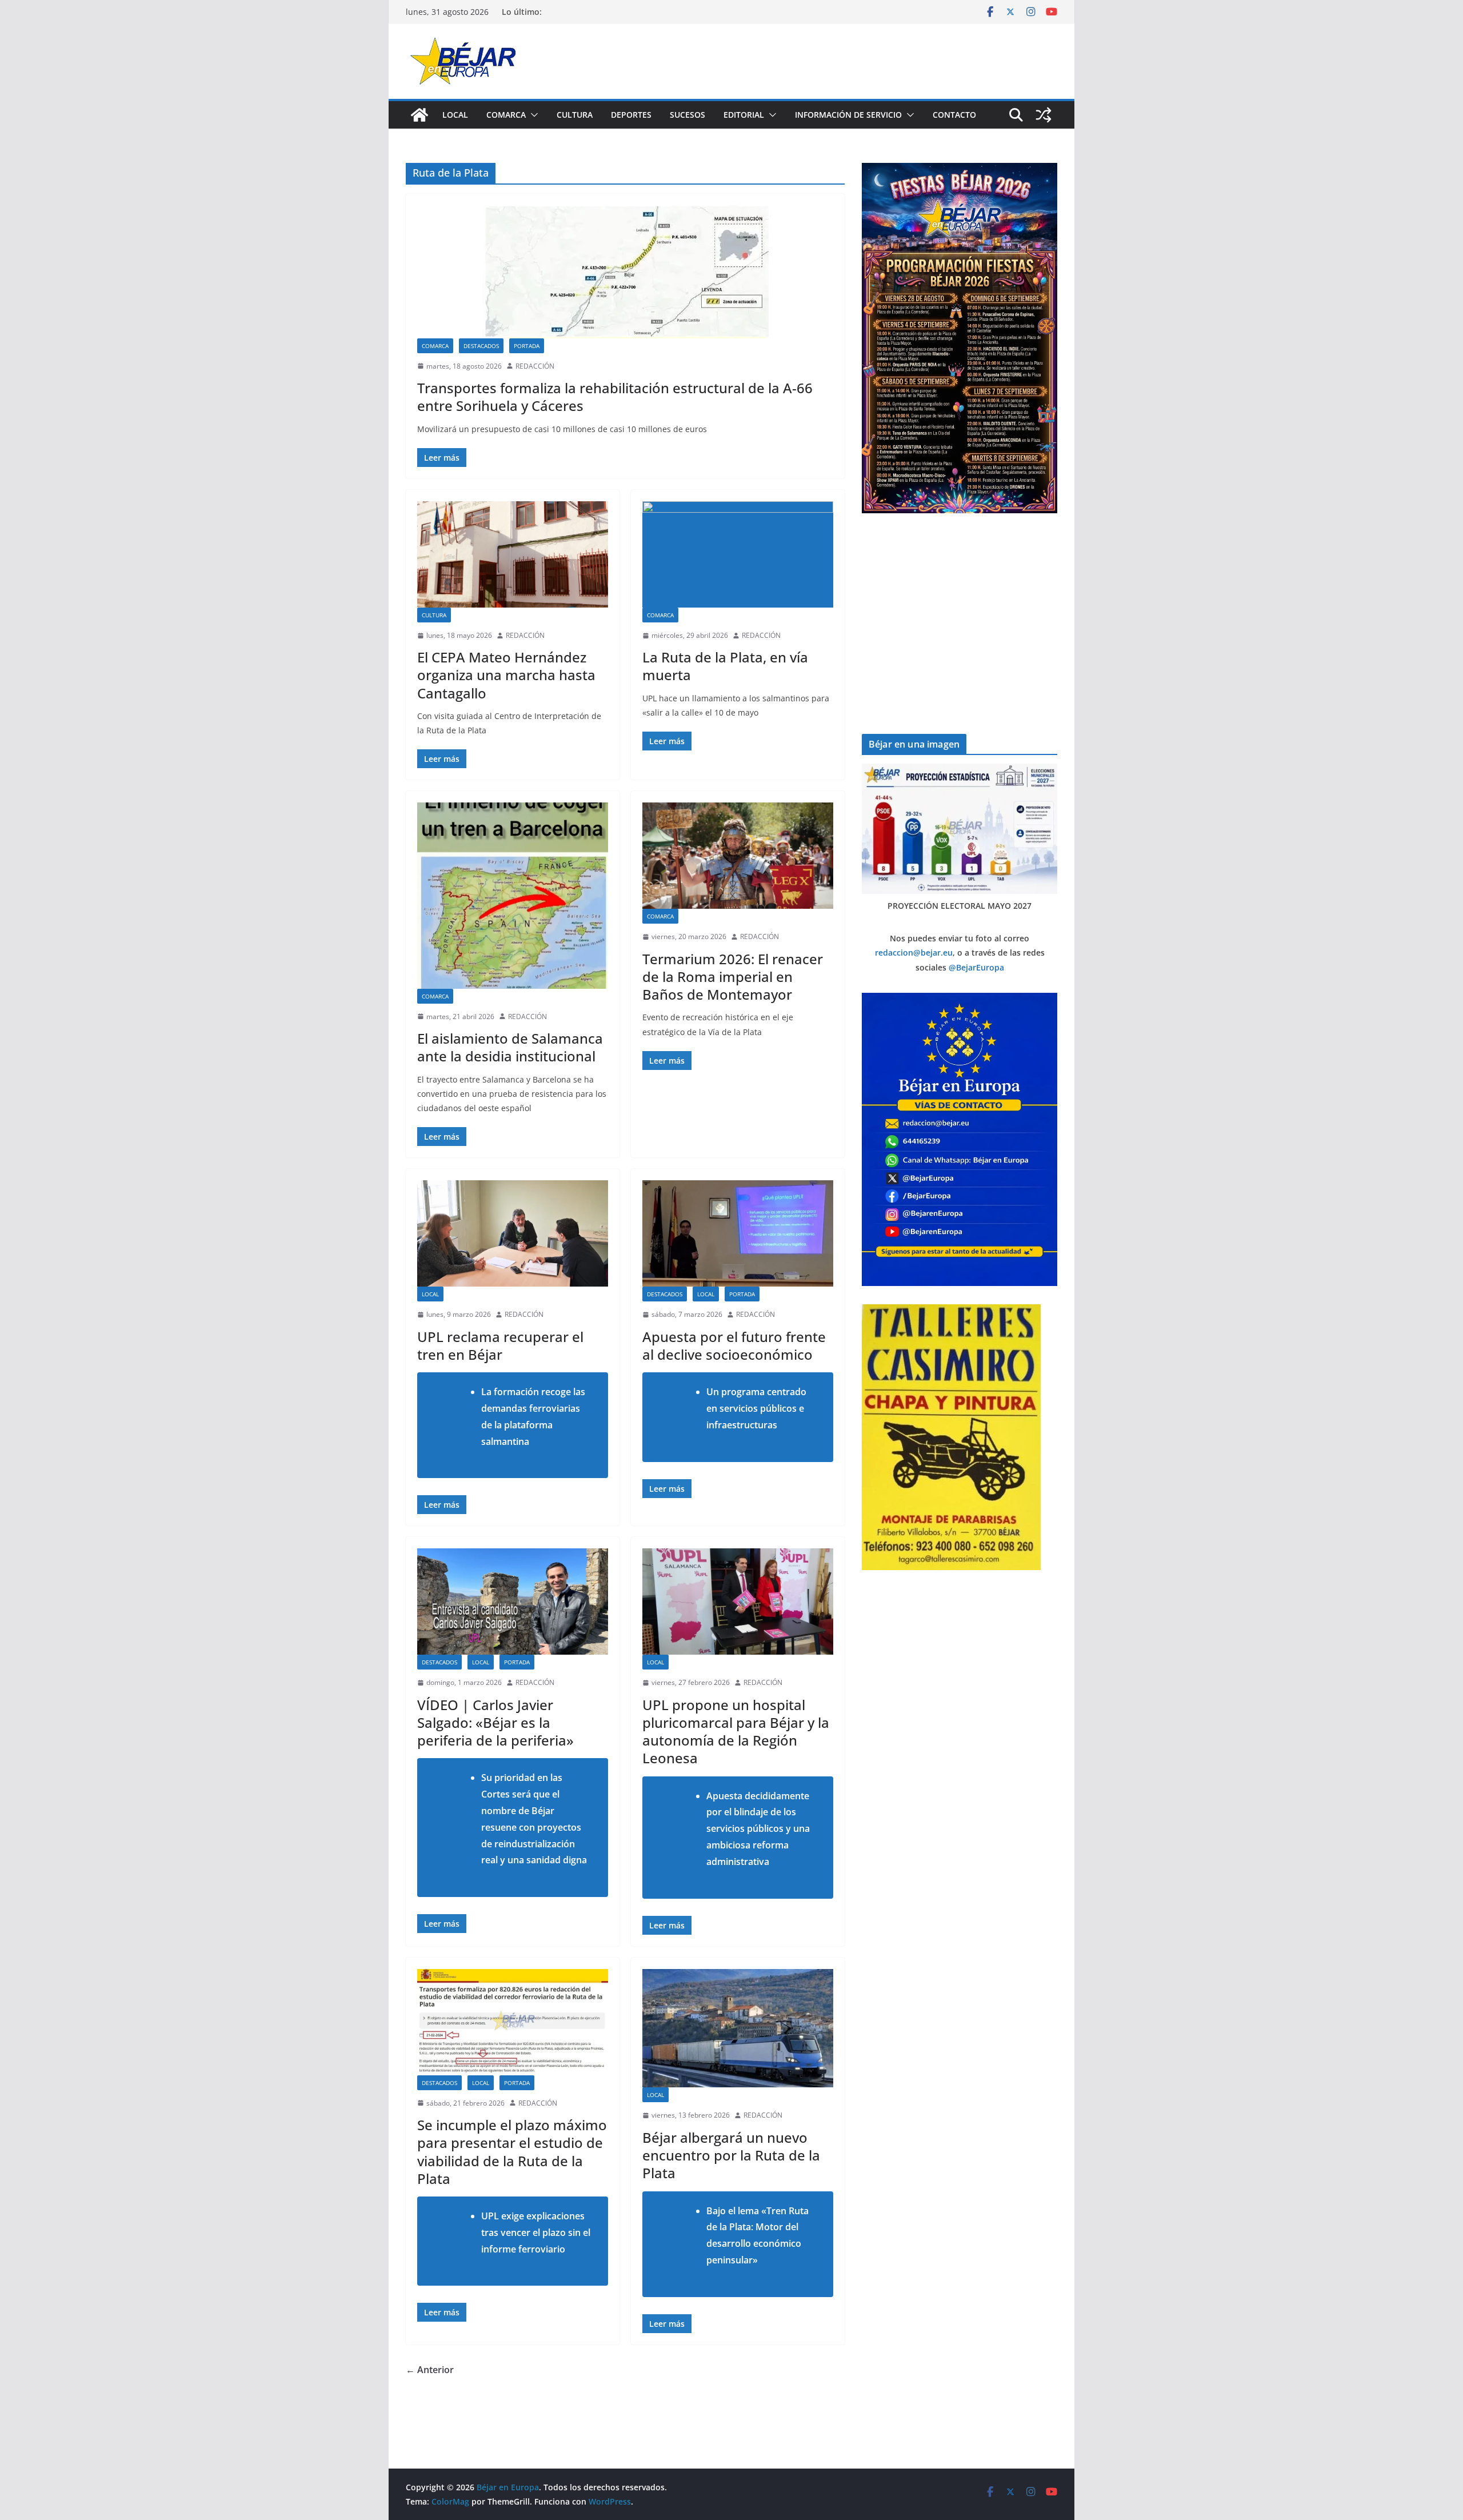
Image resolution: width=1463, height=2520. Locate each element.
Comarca (506, 115)
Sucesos (687, 115)
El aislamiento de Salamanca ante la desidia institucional (510, 1047)
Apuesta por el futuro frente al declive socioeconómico (734, 1345)
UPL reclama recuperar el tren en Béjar (500, 1345)
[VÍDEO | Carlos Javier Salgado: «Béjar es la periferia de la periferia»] (513, 1602)
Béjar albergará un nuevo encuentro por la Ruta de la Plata (731, 2155)
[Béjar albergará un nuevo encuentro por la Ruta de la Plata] (738, 2028)
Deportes (631, 115)
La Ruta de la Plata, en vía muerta (725, 666)
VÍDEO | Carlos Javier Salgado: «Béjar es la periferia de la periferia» (495, 1722)
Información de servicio (848, 115)
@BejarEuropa (976, 967)
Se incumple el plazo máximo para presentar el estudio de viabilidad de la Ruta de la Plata (512, 2152)
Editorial (744, 115)
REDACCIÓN (535, 366)
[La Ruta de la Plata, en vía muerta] (738, 554)
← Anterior (430, 2370)
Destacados (481, 346)
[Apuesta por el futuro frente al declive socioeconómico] (738, 1233)
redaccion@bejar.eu (914, 953)
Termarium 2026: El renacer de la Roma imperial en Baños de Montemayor (733, 977)
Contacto (954, 115)
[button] (532, 115)
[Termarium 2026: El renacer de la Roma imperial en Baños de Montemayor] (738, 856)
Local (455, 115)
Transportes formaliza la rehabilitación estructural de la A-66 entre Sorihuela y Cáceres (615, 397)
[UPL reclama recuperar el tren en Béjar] (513, 1233)
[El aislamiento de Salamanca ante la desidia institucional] (513, 895)
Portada (527, 346)
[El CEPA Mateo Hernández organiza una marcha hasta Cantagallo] (513, 554)
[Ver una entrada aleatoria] (1044, 115)
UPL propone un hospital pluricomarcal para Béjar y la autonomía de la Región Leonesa (736, 1732)
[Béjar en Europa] (419, 115)
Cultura (575, 115)
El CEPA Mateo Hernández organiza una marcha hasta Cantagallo (506, 675)
